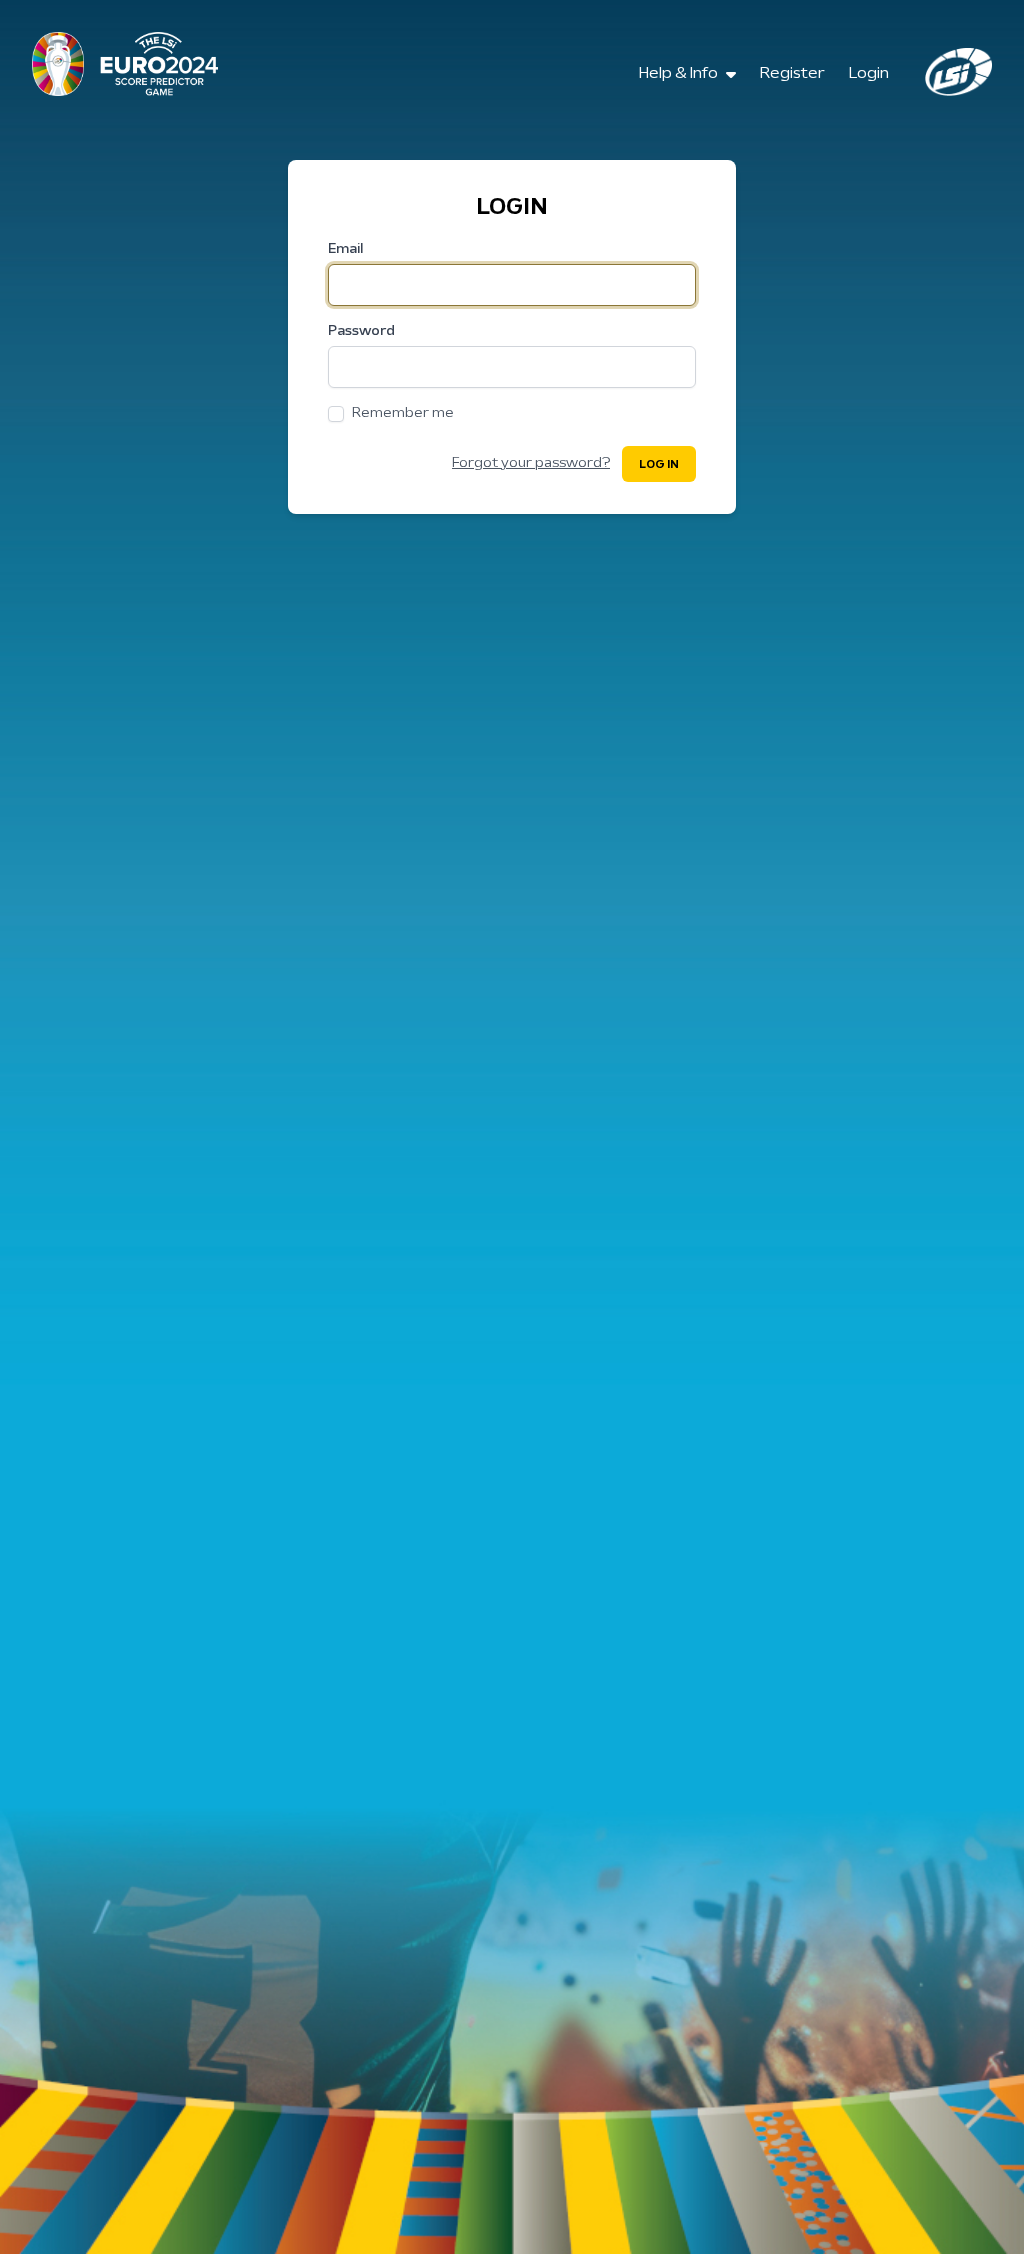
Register (792, 74)
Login (869, 74)
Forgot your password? (531, 463)
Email (345, 249)
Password (361, 331)
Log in (659, 465)
